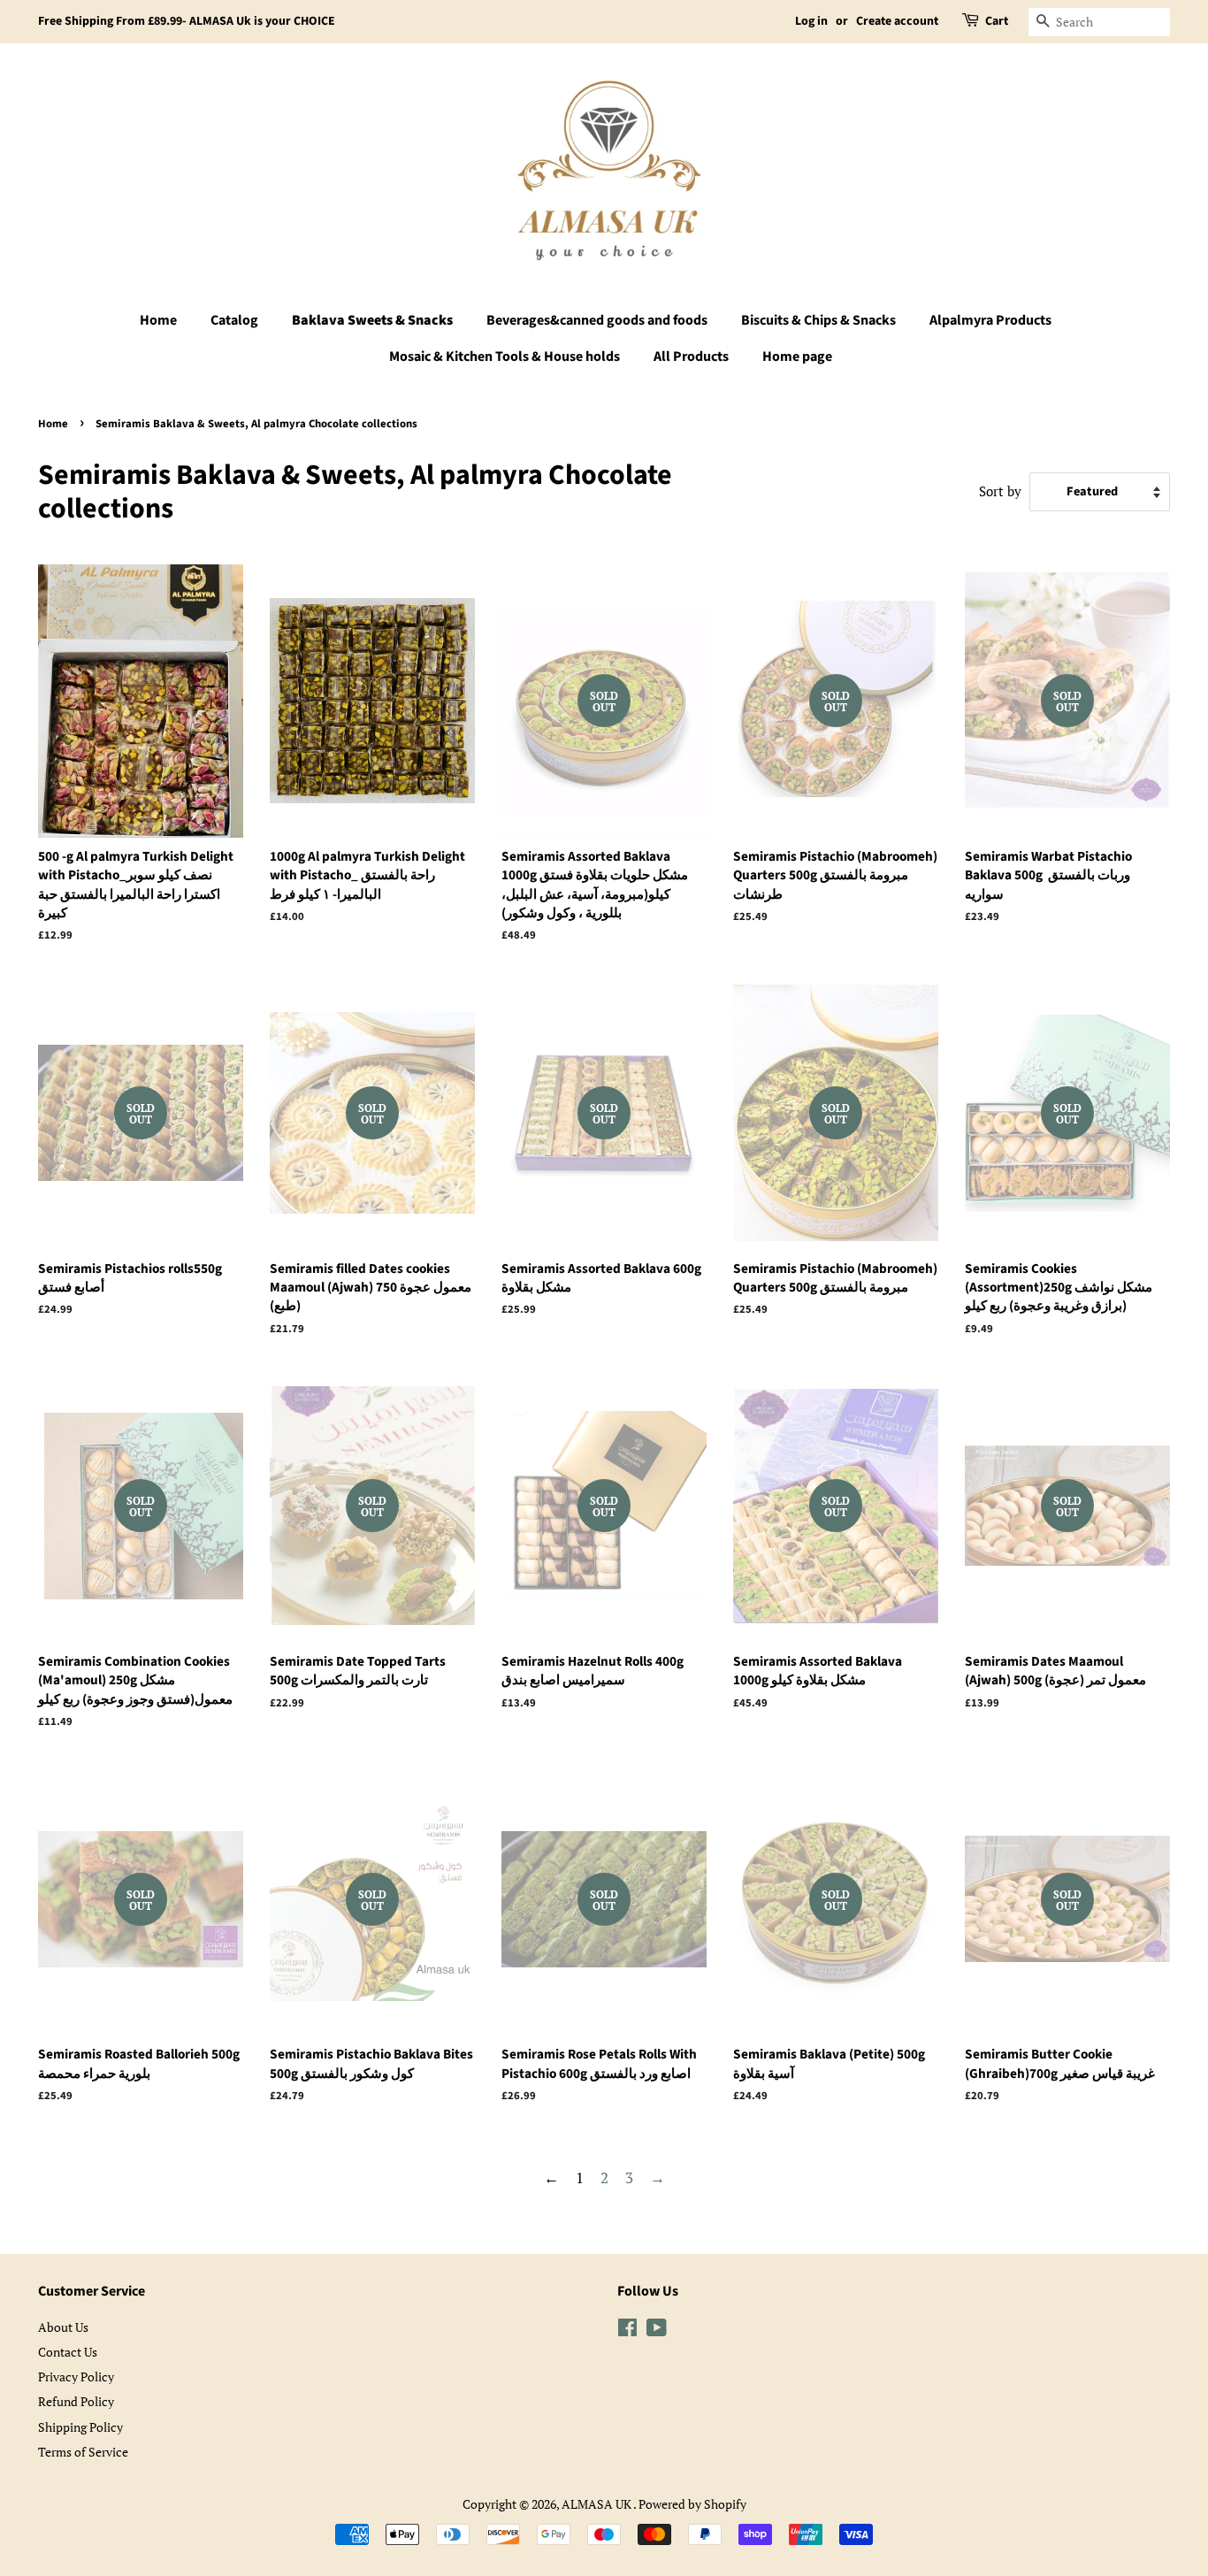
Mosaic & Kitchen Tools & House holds (505, 356)
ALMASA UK (597, 2504)
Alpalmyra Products (990, 320)
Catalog (234, 320)
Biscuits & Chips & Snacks (818, 320)
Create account (897, 21)
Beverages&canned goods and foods (597, 320)
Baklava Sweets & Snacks (372, 320)
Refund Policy (76, 2401)
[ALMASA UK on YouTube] (657, 2331)
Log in (811, 21)
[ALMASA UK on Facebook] (627, 2331)
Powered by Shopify (692, 2504)
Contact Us (68, 2352)
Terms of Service (83, 2452)
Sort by (1000, 491)
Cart (997, 21)
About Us (63, 2327)
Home (158, 320)
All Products (691, 356)
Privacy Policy (76, 2377)
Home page (797, 356)
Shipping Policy (80, 2427)
